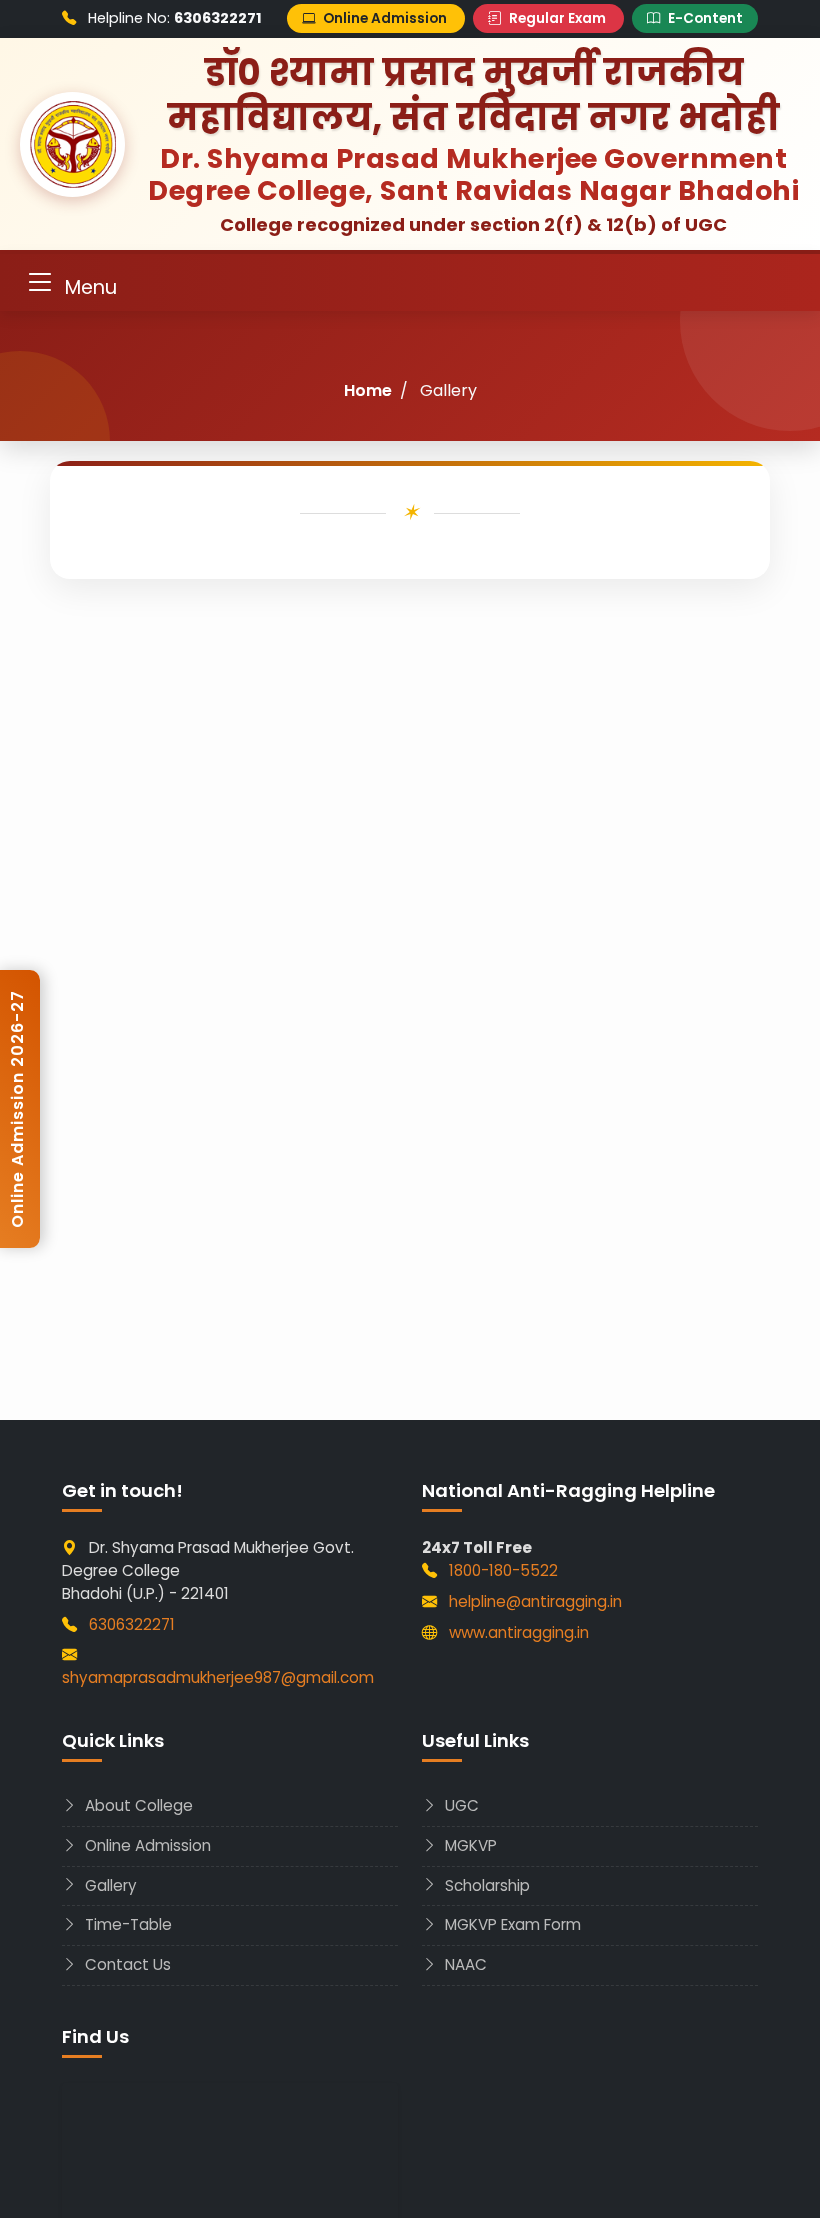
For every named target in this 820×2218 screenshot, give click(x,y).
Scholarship (485, 1885)
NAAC (464, 1964)
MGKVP (469, 1845)
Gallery (109, 1885)
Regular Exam (557, 18)
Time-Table (126, 1924)
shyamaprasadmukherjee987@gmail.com (218, 1677)
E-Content (704, 18)
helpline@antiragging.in (535, 1601)
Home (368, 390)
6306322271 (132, 1624)
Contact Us (126, 1964)
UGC (460, 1805)
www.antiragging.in (519, 1632)
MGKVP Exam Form (511, 1924)
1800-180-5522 (503, 1570)
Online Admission (385, 18)
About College (137, 1805)
